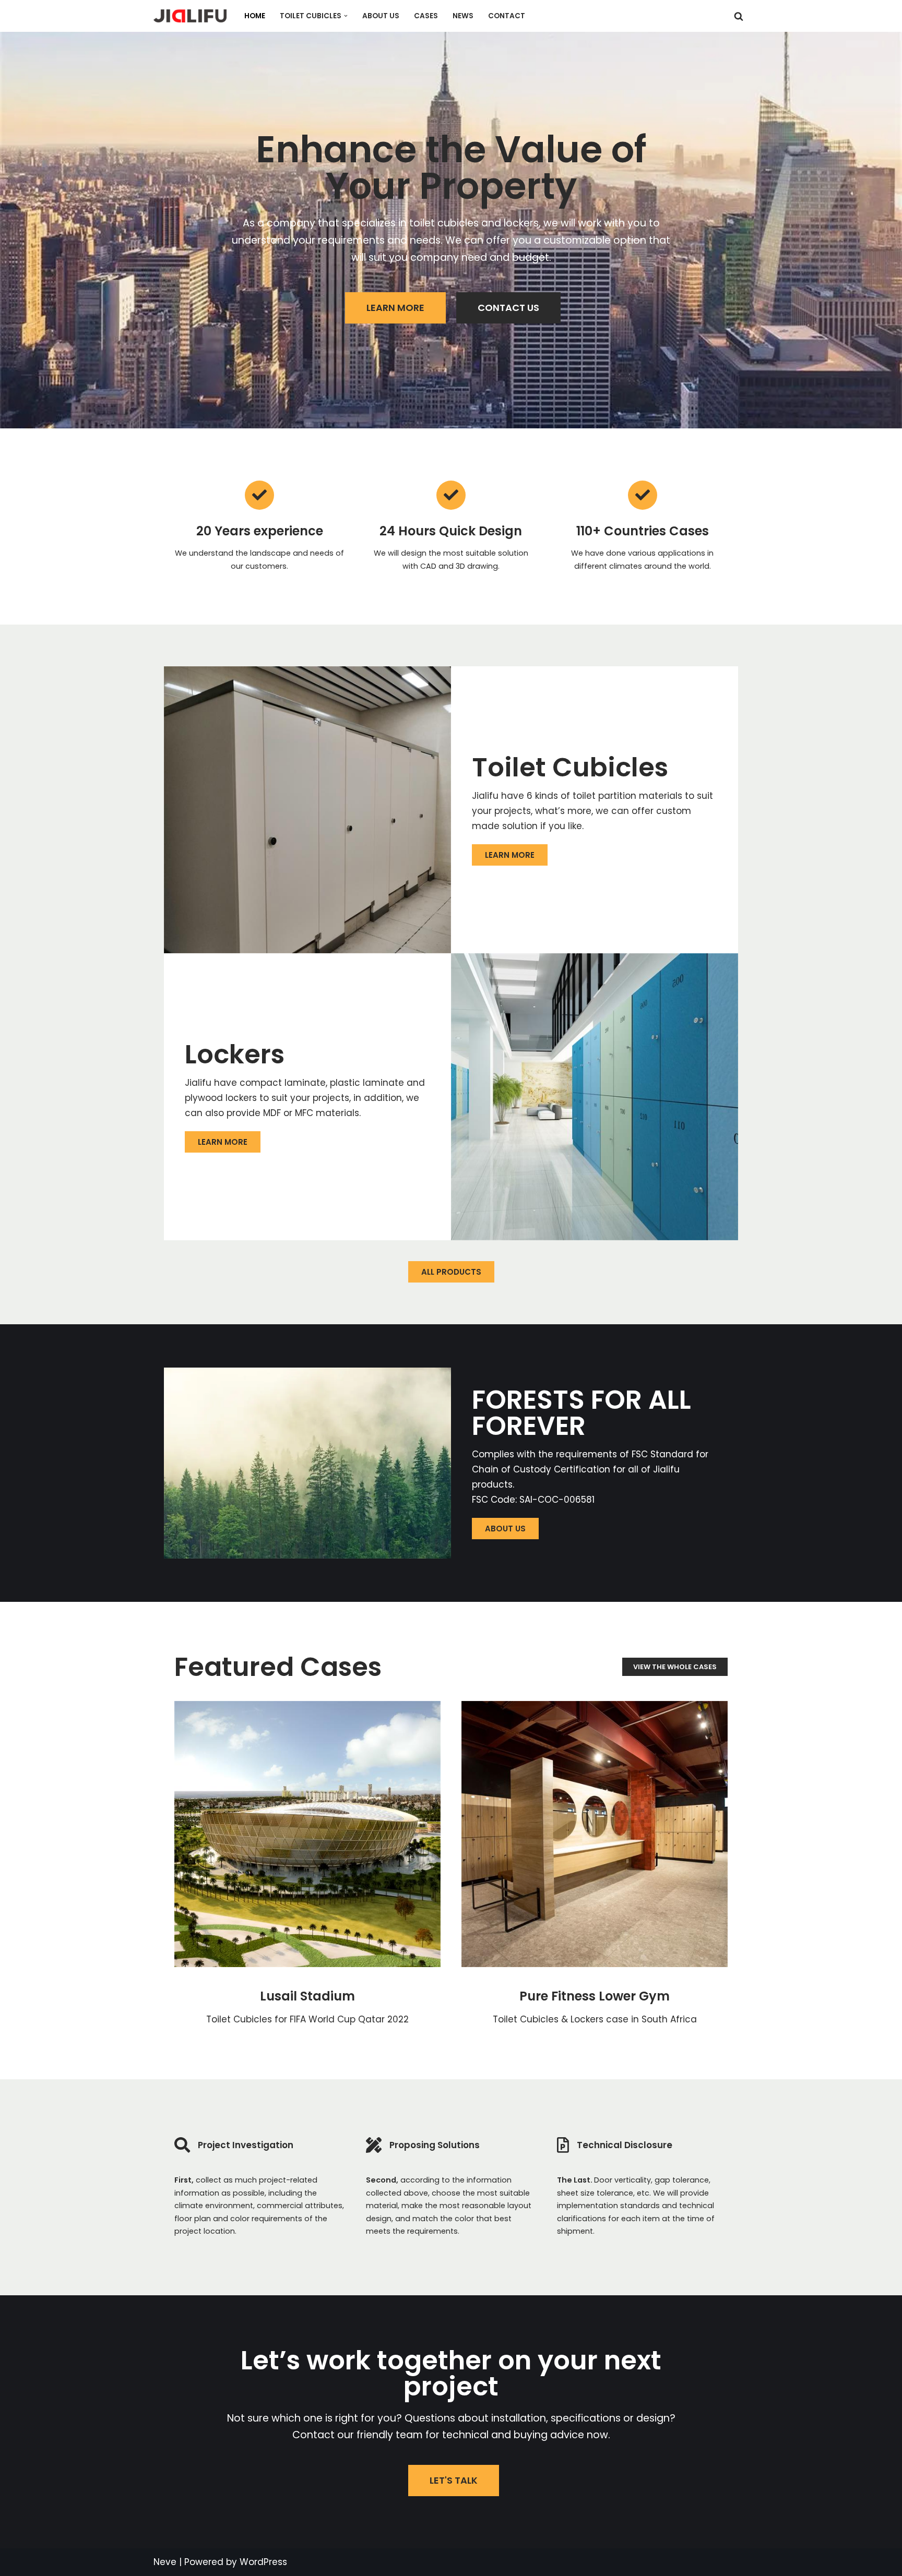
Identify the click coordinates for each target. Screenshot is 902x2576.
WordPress (263, 2562)
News (463, 16)
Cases (426, 16)
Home (255, 16)
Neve (165, 2562)
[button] (346, 16)
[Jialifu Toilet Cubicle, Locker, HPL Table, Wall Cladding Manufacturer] (190, 16)
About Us (381, 16)
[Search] (739, 16)
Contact (507, 16)
